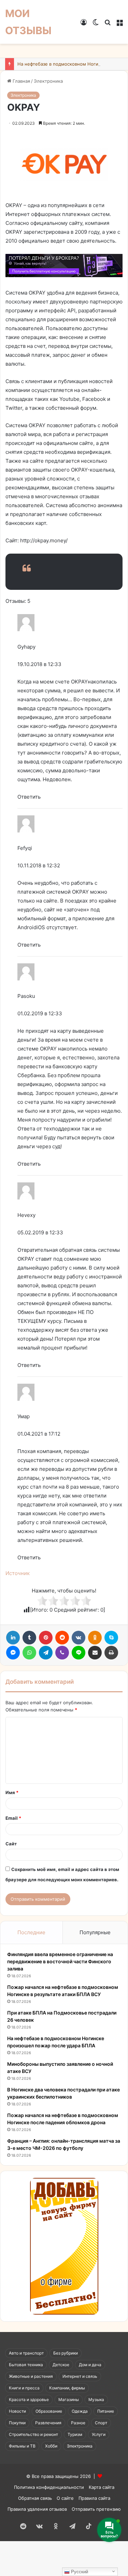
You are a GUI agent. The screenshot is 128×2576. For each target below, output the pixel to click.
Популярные (95, 1932)
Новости (17, 2411)
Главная (21, 81)
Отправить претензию (96, 2509)
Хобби (51, 2446)
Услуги (99, 2434)
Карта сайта (102, 2487)
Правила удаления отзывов (37, 2509)
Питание (106, 2411)
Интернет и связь (80, 2376)
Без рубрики (66, 2353)
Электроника (48, 81)
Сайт (11, 1844)
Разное (78, 2423)
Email (13, 1818)
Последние (31, 1932)
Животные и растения (31, 2376)
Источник (18, 1573)
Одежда (80, 2411)
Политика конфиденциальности (49, 2487)
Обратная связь (35, 2498)
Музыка (96, 2399)
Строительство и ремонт (33, 2434)
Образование (49, 2411)
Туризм (75, 2434)
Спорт (101, 2423)
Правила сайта (94, 2498)
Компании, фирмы (67, 2388)
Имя (12, 1792)
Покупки (17, 2423)
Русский (79, 2572)
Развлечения (48, 2423)
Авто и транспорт (26, 2353)
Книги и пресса (24, 2388)
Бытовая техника (26, 2365)
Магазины (69, 2399)
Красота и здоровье (29, 2399)
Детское (61, 2365)
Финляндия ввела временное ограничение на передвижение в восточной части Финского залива (60, 1961)
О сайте (65, 2498)
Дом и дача (90, 2365)
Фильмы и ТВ (22, 2446)
